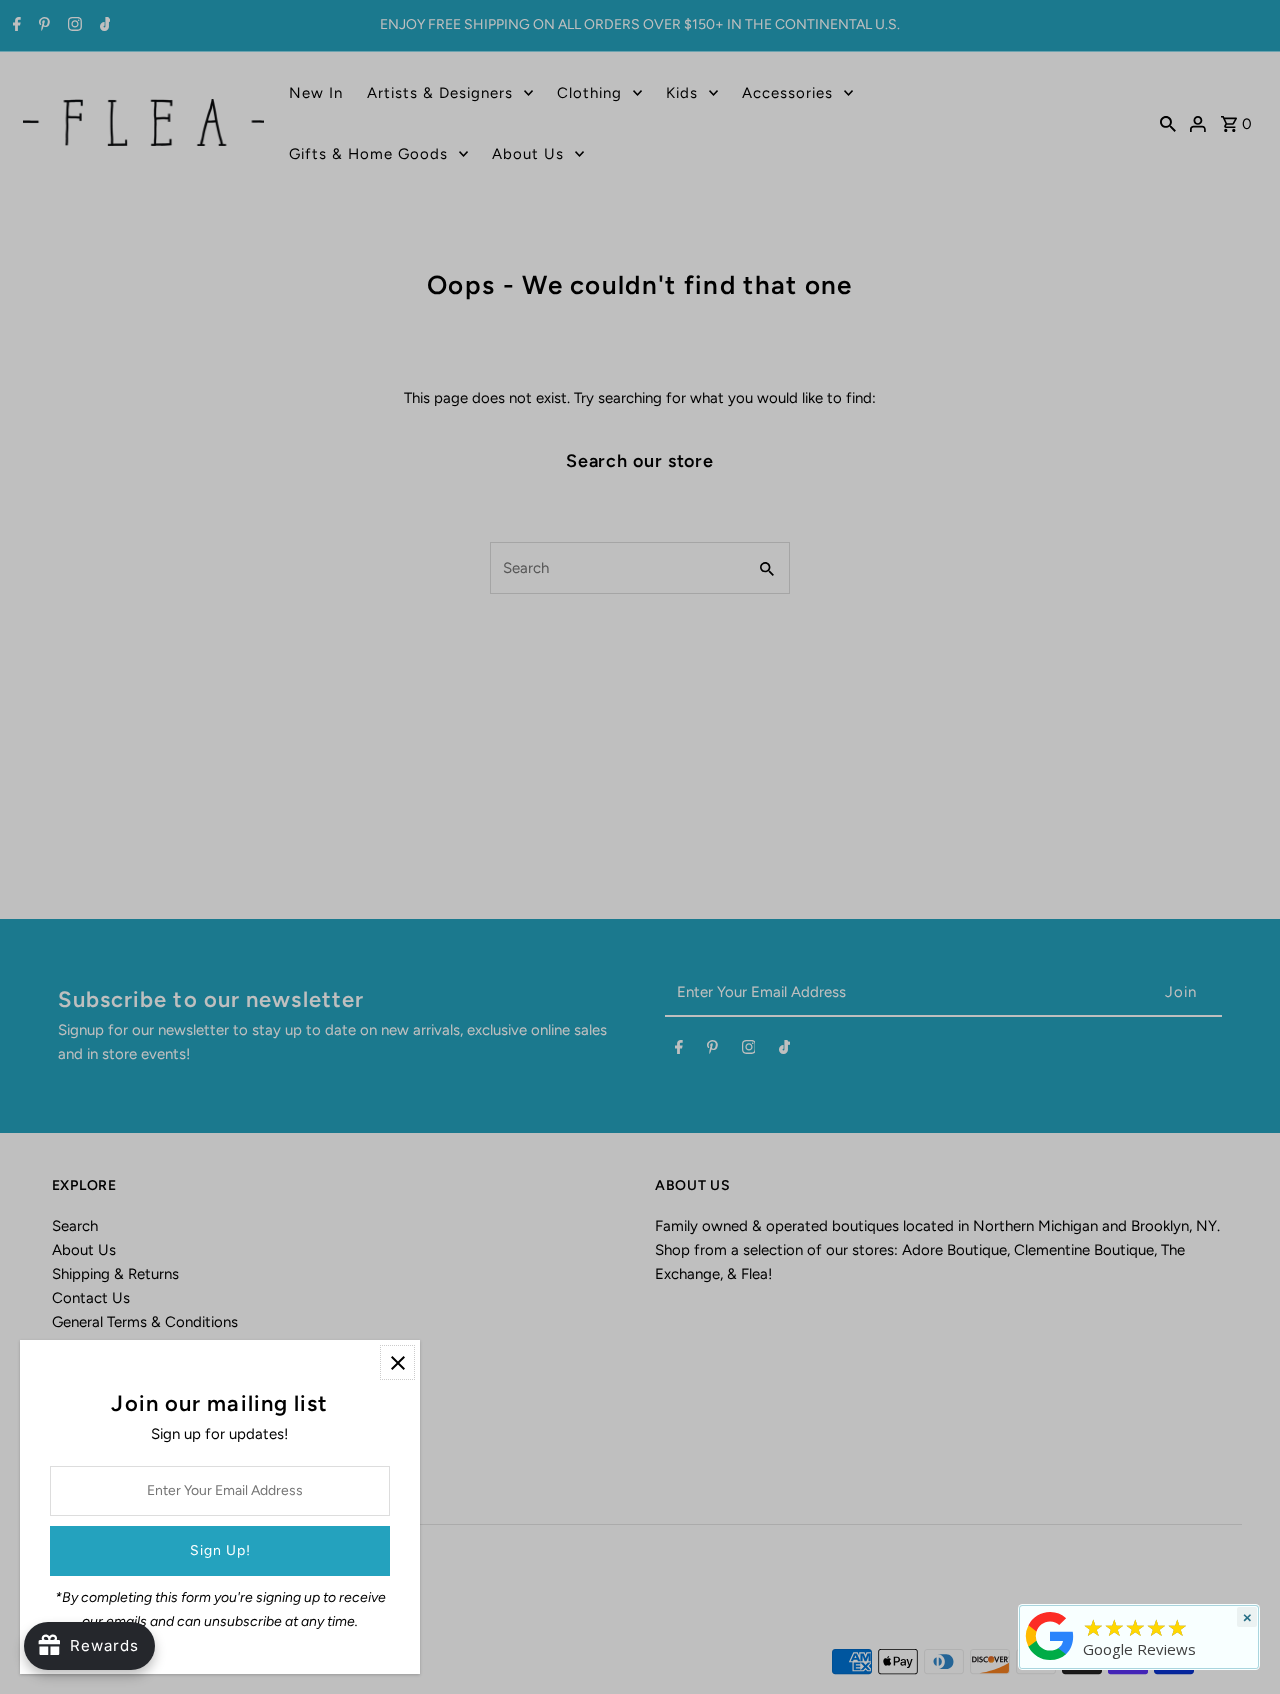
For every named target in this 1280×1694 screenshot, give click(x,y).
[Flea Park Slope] (1050, 1660)
